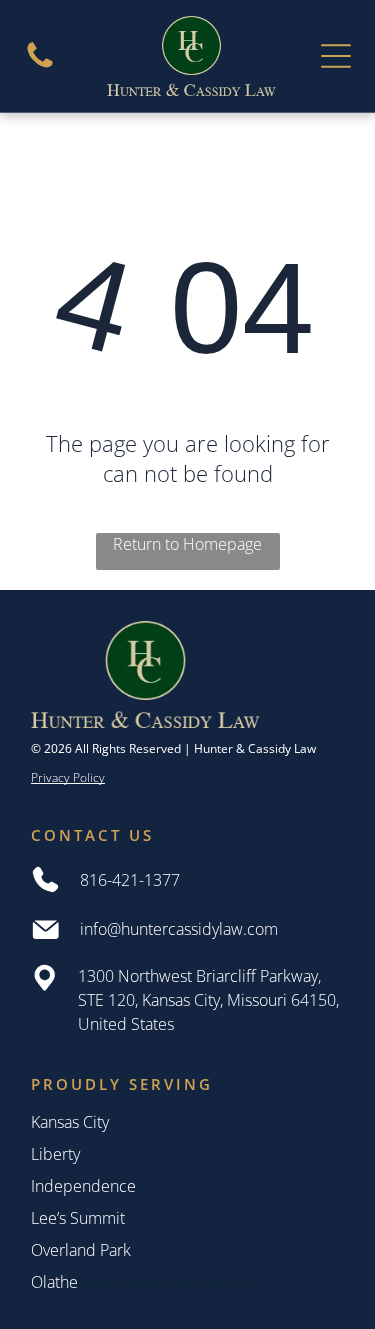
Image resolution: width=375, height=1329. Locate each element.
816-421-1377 (130, 880)
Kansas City (70, 1122)
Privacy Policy (68, 777)
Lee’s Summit (78, 1218)
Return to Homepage (187, 544)
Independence (83, 1186)
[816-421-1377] (40, 66)
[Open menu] (336, 56)
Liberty (55, 1154)
